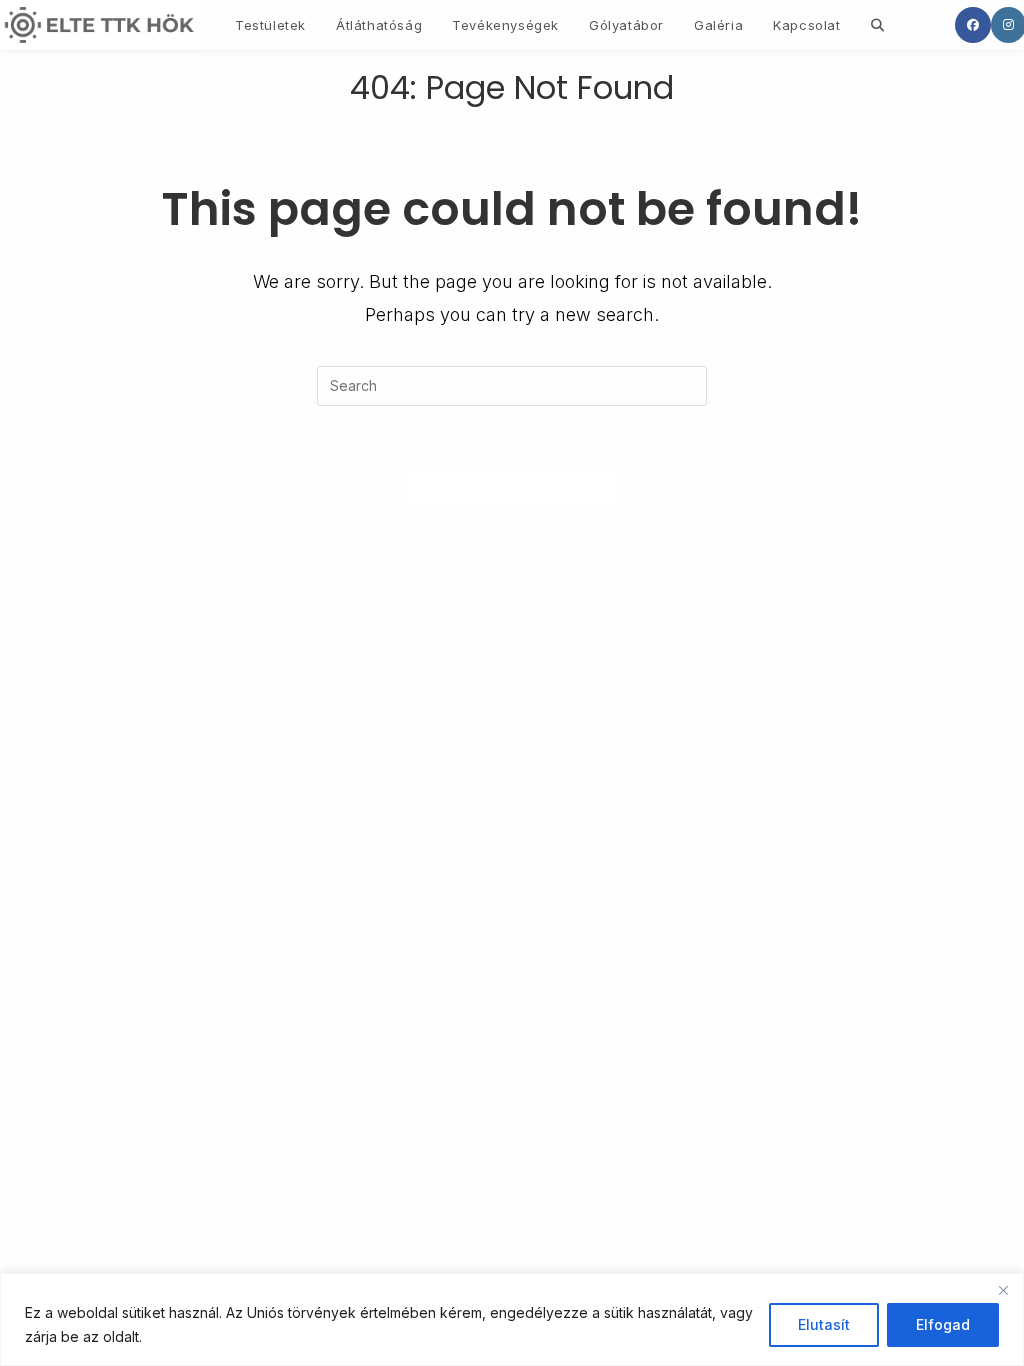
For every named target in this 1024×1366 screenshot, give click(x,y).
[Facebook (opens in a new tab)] (973, 25)
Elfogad (943, 1324)
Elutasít (824, 1324)
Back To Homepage (512, 487)
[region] (512, 1319)
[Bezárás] (1003, 1290)
